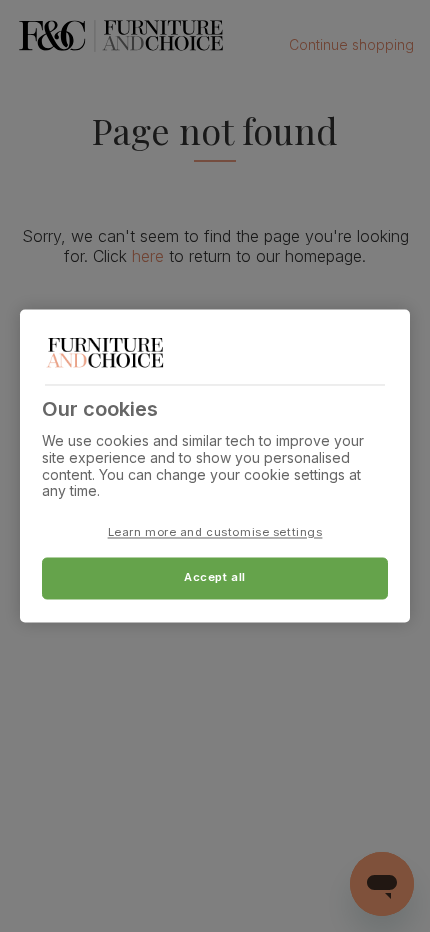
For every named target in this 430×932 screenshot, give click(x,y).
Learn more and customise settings (215, 533)
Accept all (215, 578)
